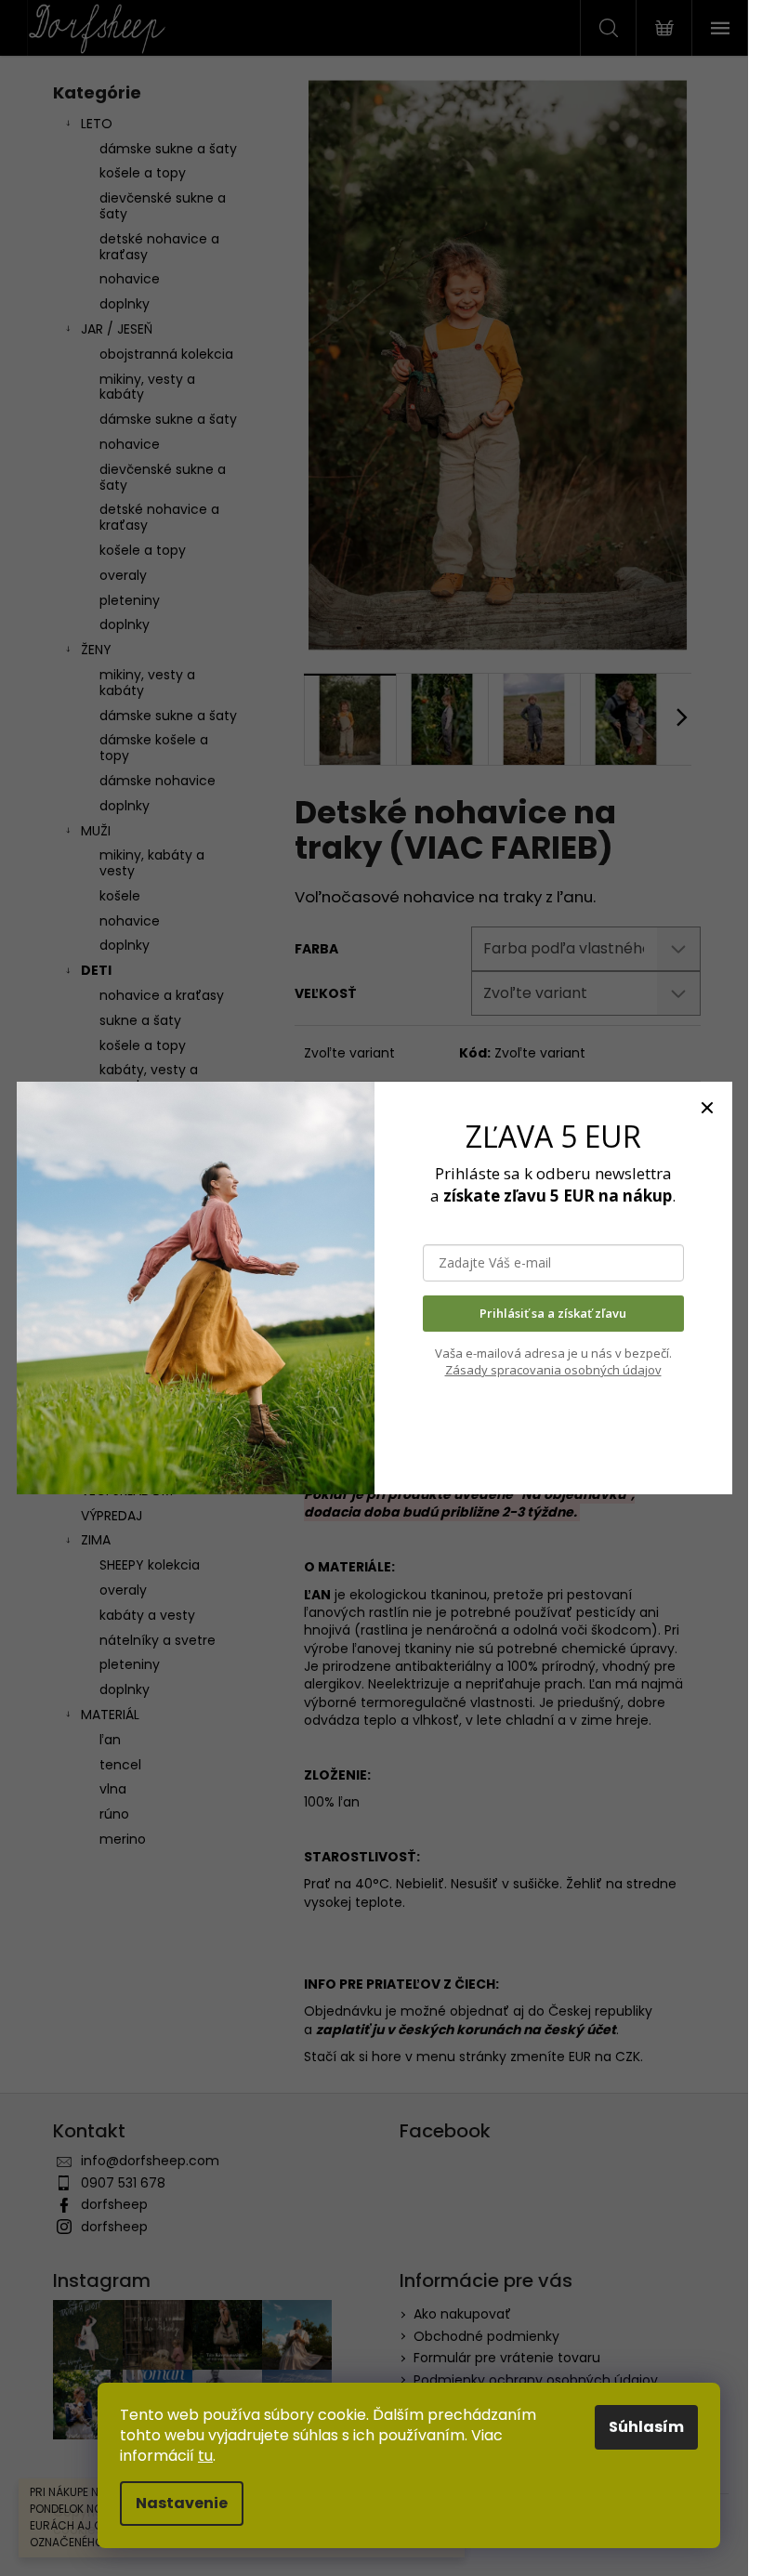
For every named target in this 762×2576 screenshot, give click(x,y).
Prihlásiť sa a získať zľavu (553, 1313)
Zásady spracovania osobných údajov (553, 1370)
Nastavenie (182, 2503)
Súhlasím (646, 2427)
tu (205, 2456)
